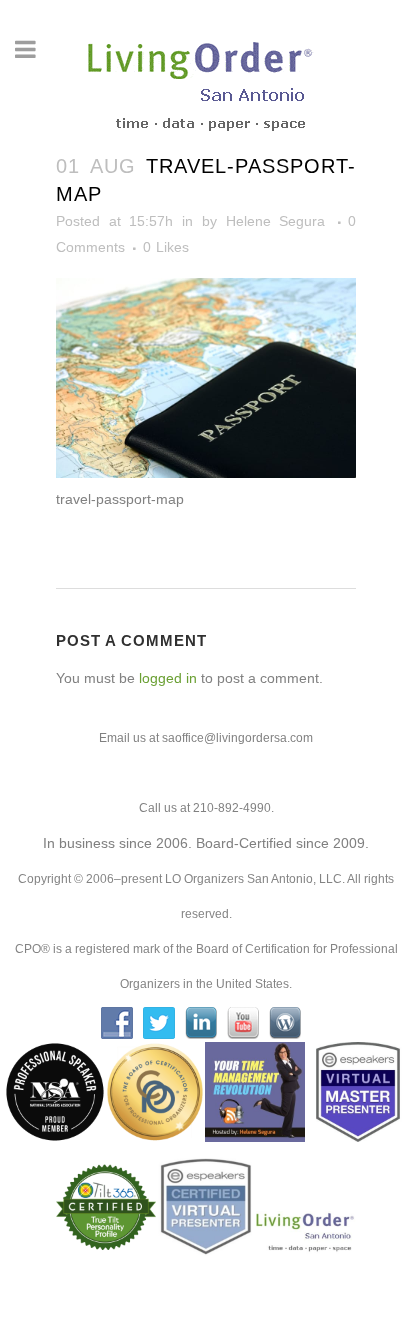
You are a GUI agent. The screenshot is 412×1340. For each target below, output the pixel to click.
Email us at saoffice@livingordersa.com (206, 738)
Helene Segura (276, 221)
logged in (168, 678)
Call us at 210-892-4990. (206, 808)
